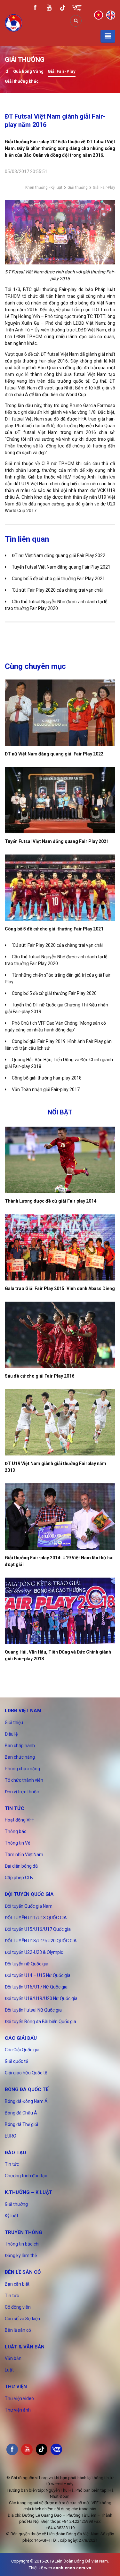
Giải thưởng (78, 188)
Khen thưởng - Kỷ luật (44, 188)
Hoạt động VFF (19, 1820)
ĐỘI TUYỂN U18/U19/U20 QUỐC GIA (41, 1941)
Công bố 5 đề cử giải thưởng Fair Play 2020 (54, 993)
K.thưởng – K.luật (28, 2192)
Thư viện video (19, 2398)
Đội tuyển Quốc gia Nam (29, 1906)
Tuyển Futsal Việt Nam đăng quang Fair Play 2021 (61, 567)
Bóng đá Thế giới (21, 2124)
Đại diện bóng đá (21, 1866)
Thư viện (16, 2387)
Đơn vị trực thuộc (22, 1792)
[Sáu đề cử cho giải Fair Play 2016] (60, 1335)
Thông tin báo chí (22, 2244)
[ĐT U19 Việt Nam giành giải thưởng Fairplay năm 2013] (60, 1422)
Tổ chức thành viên (24, 1780)
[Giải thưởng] (7, 72)
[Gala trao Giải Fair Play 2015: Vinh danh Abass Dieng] (60, 1247)
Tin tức (15, 1808)
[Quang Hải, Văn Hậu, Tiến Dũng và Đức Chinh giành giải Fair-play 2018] (60, 1611)
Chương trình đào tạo (26, 2176)
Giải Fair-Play (62, 71)
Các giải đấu (21, 2038)
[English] (111, 15)
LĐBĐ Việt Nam (23, 1711)
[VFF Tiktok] (63, 9)
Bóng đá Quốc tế (27, 2089)
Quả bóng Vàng (28, 71)
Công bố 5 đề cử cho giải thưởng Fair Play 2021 (58, 579)
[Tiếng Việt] (99, 15)
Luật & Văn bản (25, 2347)
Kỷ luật (12, 2216)
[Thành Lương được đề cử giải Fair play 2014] (60, 1160)
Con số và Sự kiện (22, 2319)
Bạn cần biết (17, 2284)
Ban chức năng (20, 1757)
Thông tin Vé (18, 1843)
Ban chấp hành (20, 1746)
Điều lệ (11, 1734)
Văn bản (13, 2358)
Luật (9, 2370)
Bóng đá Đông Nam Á (26, 2101)
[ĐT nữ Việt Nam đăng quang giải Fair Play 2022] (60, 713)
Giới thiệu (14, 1722)
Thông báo (16, 1831)
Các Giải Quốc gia (22, 2050)
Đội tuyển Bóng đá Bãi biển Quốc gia (40, 2022)
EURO (11, 2136)
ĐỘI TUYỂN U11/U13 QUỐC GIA (36, 1918)
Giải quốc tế (16, 2061)
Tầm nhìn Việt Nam (24, 1855)
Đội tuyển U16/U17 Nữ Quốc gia (36, 1987)
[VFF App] (77, 8)
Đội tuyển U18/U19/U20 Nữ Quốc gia (41, 1998)
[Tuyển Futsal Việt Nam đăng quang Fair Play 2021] (60, 800)
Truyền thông (24, 2232)
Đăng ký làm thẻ (21, 2255)
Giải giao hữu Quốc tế (26, 2073)
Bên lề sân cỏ (23, 2272)
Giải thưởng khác (22, 81)
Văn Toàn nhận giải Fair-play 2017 (46, 1089)
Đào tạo (16, 2153)
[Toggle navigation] (108, 36)
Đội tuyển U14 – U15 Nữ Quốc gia (38, 1975)
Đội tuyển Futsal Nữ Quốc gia (33, 2010)
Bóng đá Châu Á (21, 2113)
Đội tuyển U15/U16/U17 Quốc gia (38, 1929)
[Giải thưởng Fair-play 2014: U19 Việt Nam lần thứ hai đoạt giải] (60, 1517)
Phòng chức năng (22, 1769)
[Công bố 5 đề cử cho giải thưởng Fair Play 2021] (60, 888)
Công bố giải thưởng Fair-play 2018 (47, 1078)
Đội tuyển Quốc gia (29, 1894)
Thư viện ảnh (18, 2410)
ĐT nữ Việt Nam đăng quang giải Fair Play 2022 (59, 555)
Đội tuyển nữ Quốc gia (27, 1964)
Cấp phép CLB (19, 1878)
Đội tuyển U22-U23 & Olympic (34, 1952)
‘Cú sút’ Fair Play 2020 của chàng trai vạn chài (57, 590)
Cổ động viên (18, 2307)
